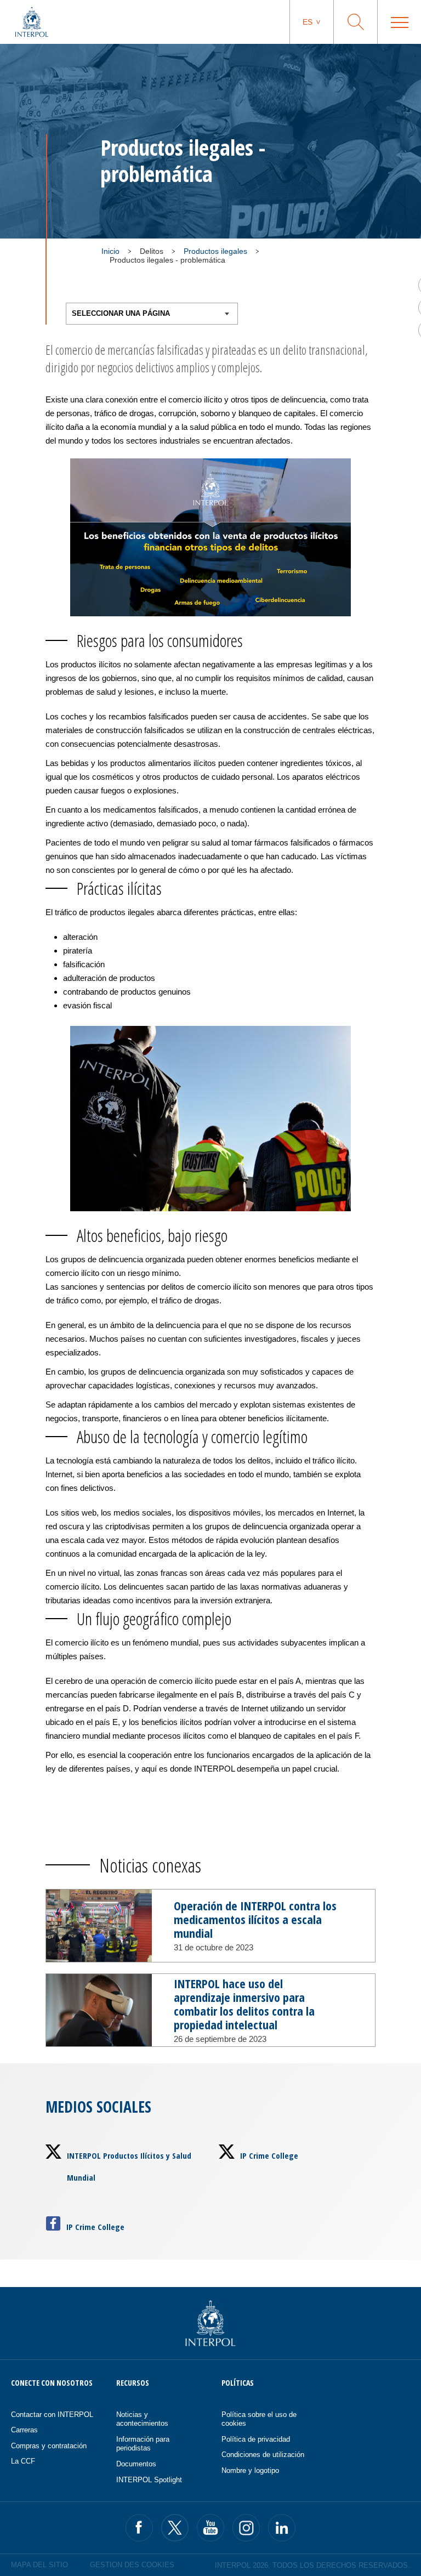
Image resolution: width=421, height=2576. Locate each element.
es (308, 22)
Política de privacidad (256, 2439)
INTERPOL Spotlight (149, 2480)
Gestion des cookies (132, 2565)
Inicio (110, 251)
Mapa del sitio (39, 2565)
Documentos (136, 2464)
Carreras (24, 2430)
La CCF (23, 2461)
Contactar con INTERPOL (52, 2415)
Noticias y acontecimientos (142, 2419)
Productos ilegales (215, 251)
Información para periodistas (143, 2444)
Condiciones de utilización (263, 2455)
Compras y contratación (49, 2446)
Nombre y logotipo (250, 2470)
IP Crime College (269, 2155)
